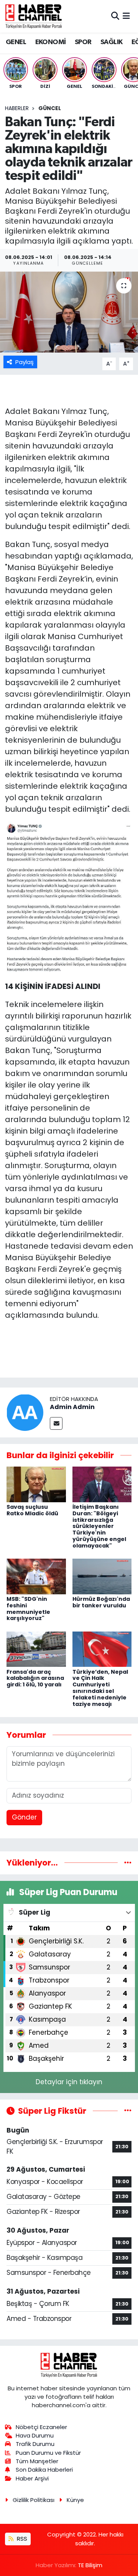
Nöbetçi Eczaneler (41, 2427)
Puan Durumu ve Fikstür (48, 2453)
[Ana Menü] (126, 16)
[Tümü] (128, 1862)
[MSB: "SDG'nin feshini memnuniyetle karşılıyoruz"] (36, 1576)
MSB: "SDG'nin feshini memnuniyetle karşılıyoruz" (28, 1609)
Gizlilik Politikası (34, 2500)
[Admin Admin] (25, 1412)
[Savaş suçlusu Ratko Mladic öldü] (36, 1484)
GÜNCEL (50, 108)
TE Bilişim (90, 2565)
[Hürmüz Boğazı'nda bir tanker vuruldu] (102, 1576)
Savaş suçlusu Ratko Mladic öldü (32, 1510)
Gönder (24, 1817)
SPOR (83, 42)
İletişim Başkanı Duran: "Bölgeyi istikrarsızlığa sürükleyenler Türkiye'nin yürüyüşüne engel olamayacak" (99, 1526)
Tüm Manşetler (37, 2461)
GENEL (16, 42)
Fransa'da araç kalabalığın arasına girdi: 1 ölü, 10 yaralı (35, 1678)
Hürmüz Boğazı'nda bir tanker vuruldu (101, 1602)
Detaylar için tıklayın (69, 2082)
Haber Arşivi (32, 2478)
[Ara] (115, 16)
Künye (75, 2500)
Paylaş (25, 362)
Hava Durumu (35, 2435)
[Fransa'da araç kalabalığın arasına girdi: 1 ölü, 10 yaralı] (36, 1649)
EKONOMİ (51, 42)
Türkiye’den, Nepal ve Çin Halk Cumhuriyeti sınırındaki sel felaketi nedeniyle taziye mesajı (100, 1688)
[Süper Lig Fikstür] (128, 2111)
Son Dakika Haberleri (44, 2470)
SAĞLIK (111, 42)
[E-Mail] (56, 1423)
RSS (21, 2539)
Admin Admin (72, 1407)
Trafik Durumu (35, 2444)
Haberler (17, 108)
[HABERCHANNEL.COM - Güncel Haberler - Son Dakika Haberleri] (34, 16)
